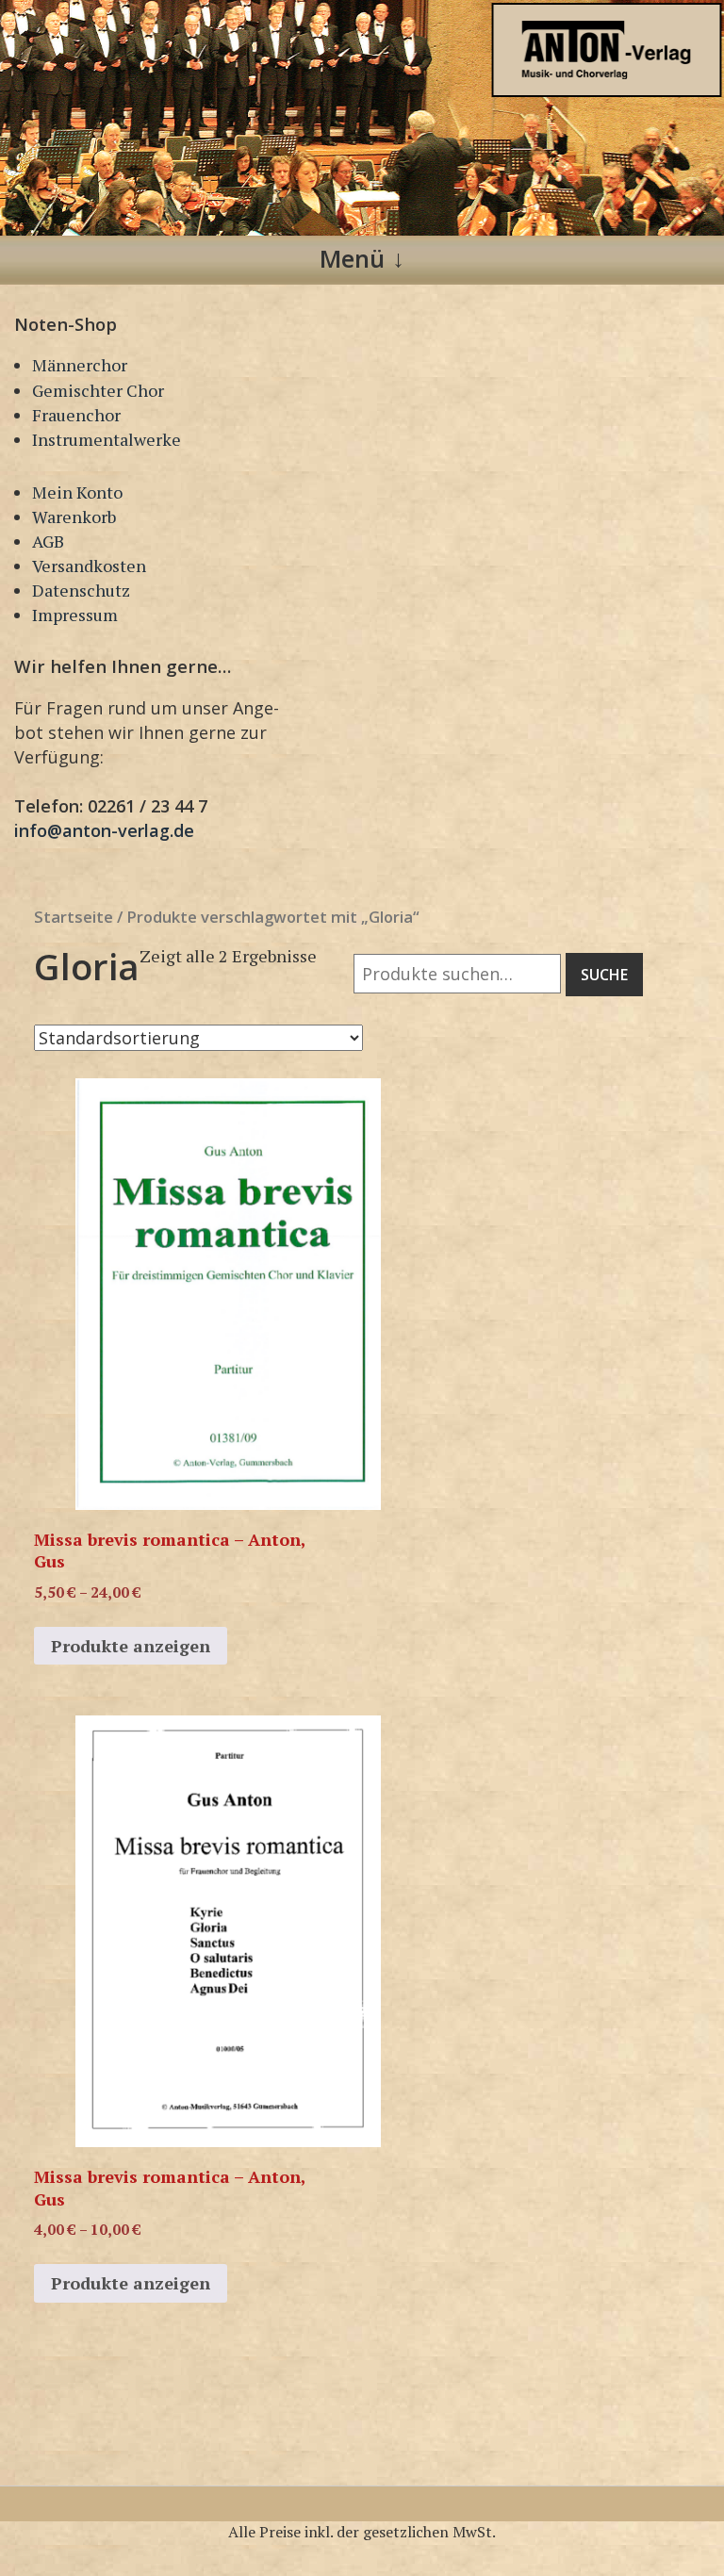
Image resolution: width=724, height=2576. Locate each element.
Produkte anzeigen (131, 1646)
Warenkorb (74, 517)
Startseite (74, 917)
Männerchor (80, 365)
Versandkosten (89, 566)
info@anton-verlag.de (104, 830)
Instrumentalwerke (107, 439)
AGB (48, 541)
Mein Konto (77, 492)
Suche (604, 975)
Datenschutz (81, 590)
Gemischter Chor (98, 390)
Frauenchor (76, 415)
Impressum (75, 615)
